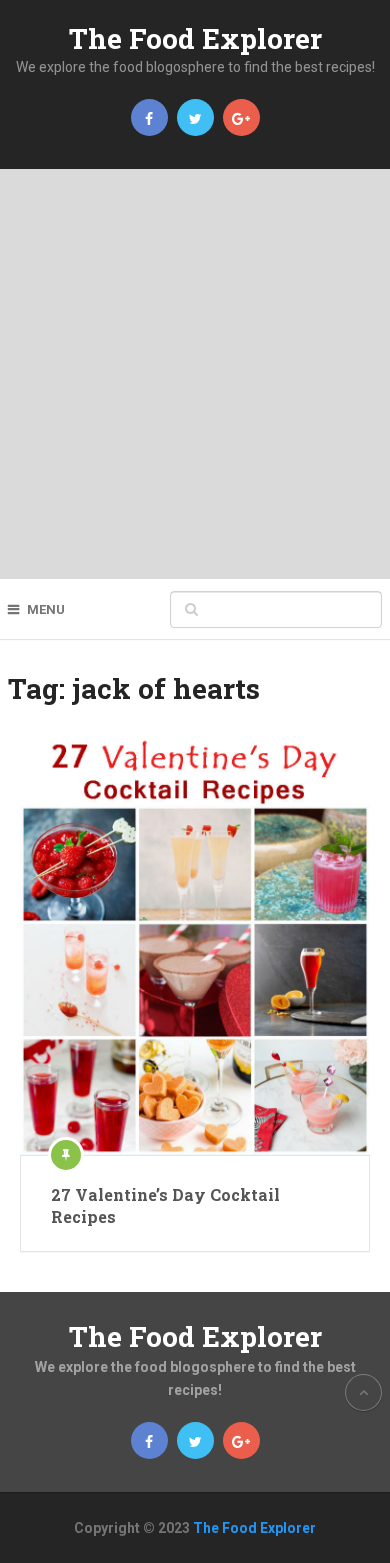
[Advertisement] (195, 374)
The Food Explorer (195, 38)
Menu (46, 609)
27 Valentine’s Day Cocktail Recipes (165, 1205)
